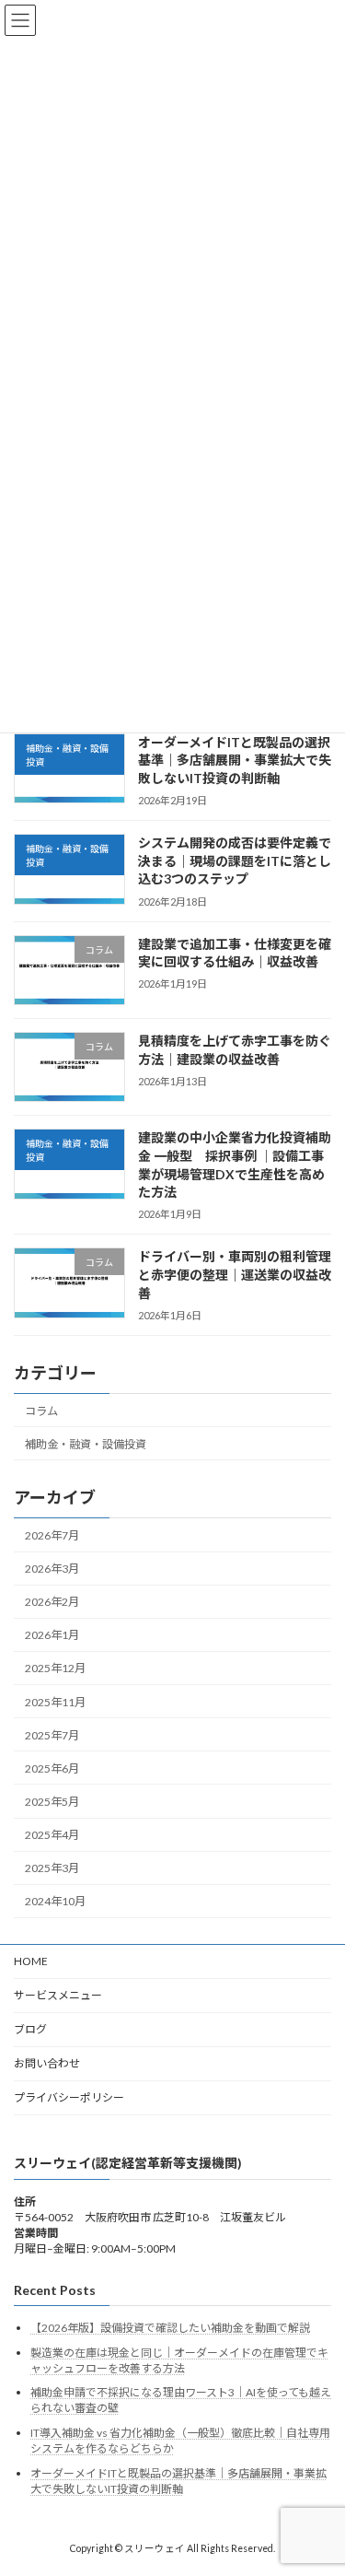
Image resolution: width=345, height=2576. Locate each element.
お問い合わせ (47, 2063)
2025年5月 (52, 1802)
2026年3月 (52, 1569)
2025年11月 (55, 1701)
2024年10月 (55, 1901)
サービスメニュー (58, 1995)
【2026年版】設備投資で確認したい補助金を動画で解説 (170, 2328)
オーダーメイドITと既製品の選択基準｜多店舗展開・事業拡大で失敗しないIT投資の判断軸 (235, 760)
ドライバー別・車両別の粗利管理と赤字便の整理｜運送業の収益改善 (235, 1274)
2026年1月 (52, 1635)
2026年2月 (52, 1602)
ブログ (30, 2029)
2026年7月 (52, 1535)
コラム (41, 1410)
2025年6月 (52, 1768)
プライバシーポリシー (69, 2097)
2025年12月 (55, 1668)
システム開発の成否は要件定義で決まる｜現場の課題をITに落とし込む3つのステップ (235, 861)
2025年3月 (52, 1868)
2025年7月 (52, 1735)
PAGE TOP (319, 2479)
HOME (31, 1961)
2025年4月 (52, 1835)
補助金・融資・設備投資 (86, 1443)
